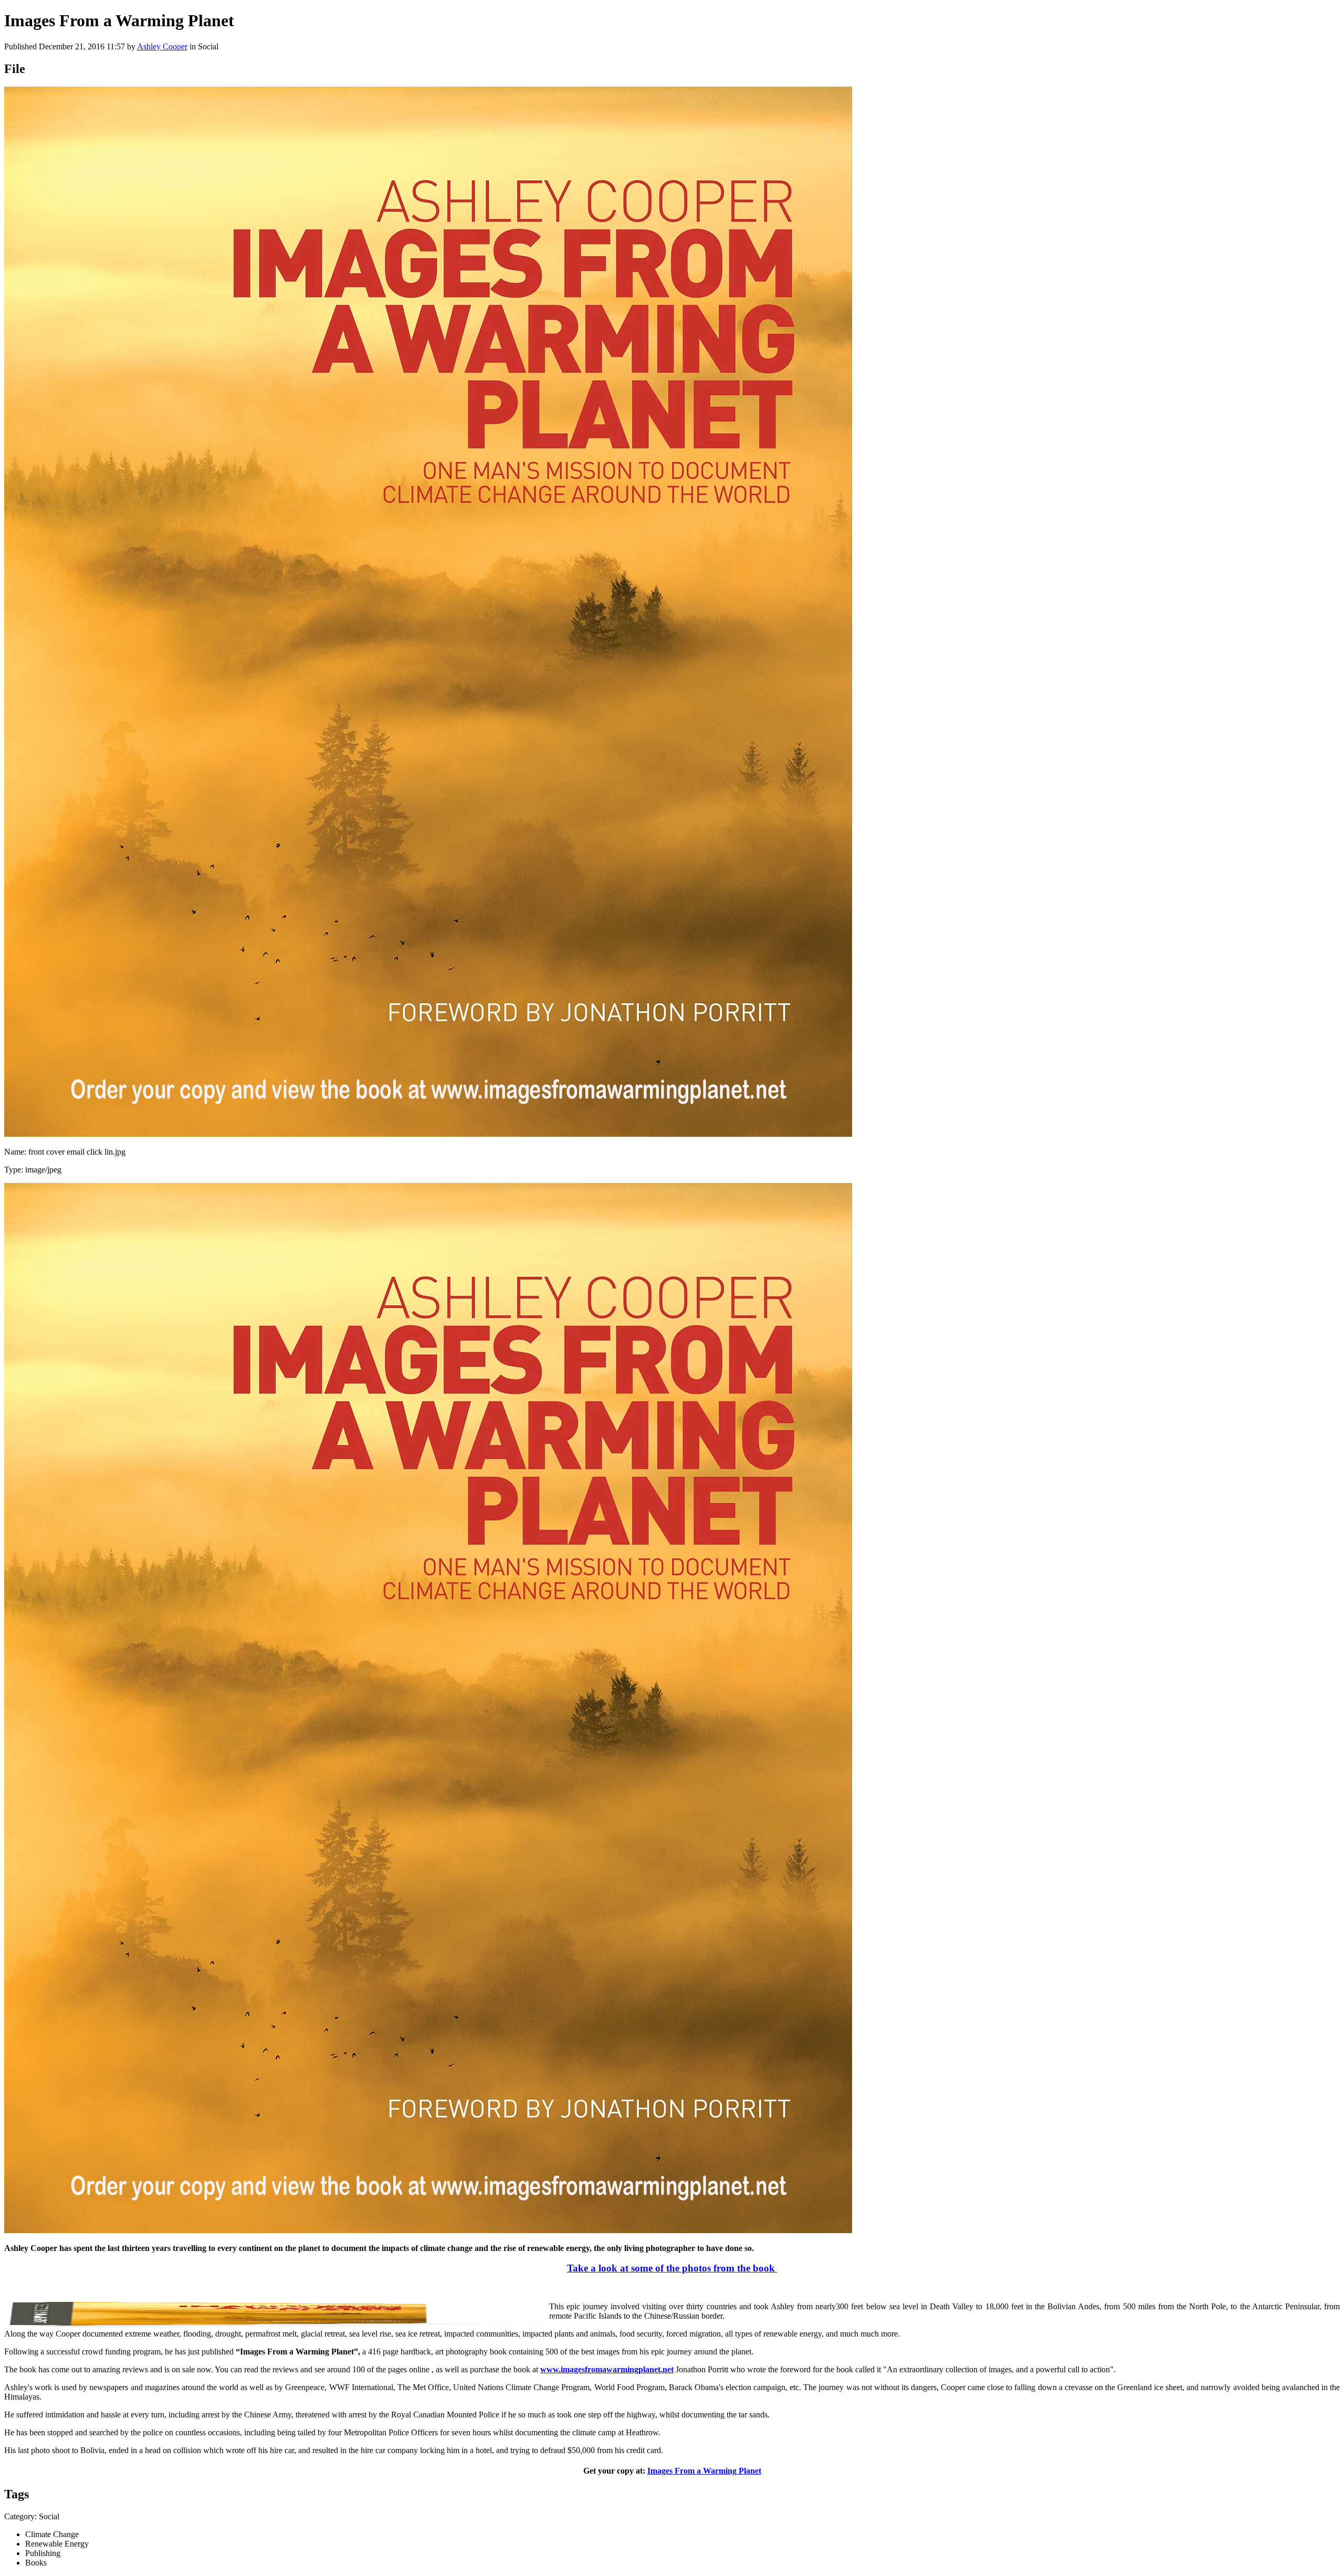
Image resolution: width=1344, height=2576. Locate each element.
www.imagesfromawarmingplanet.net (607, 2369)
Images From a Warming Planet (704, 2471)
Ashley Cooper (162, 46)
